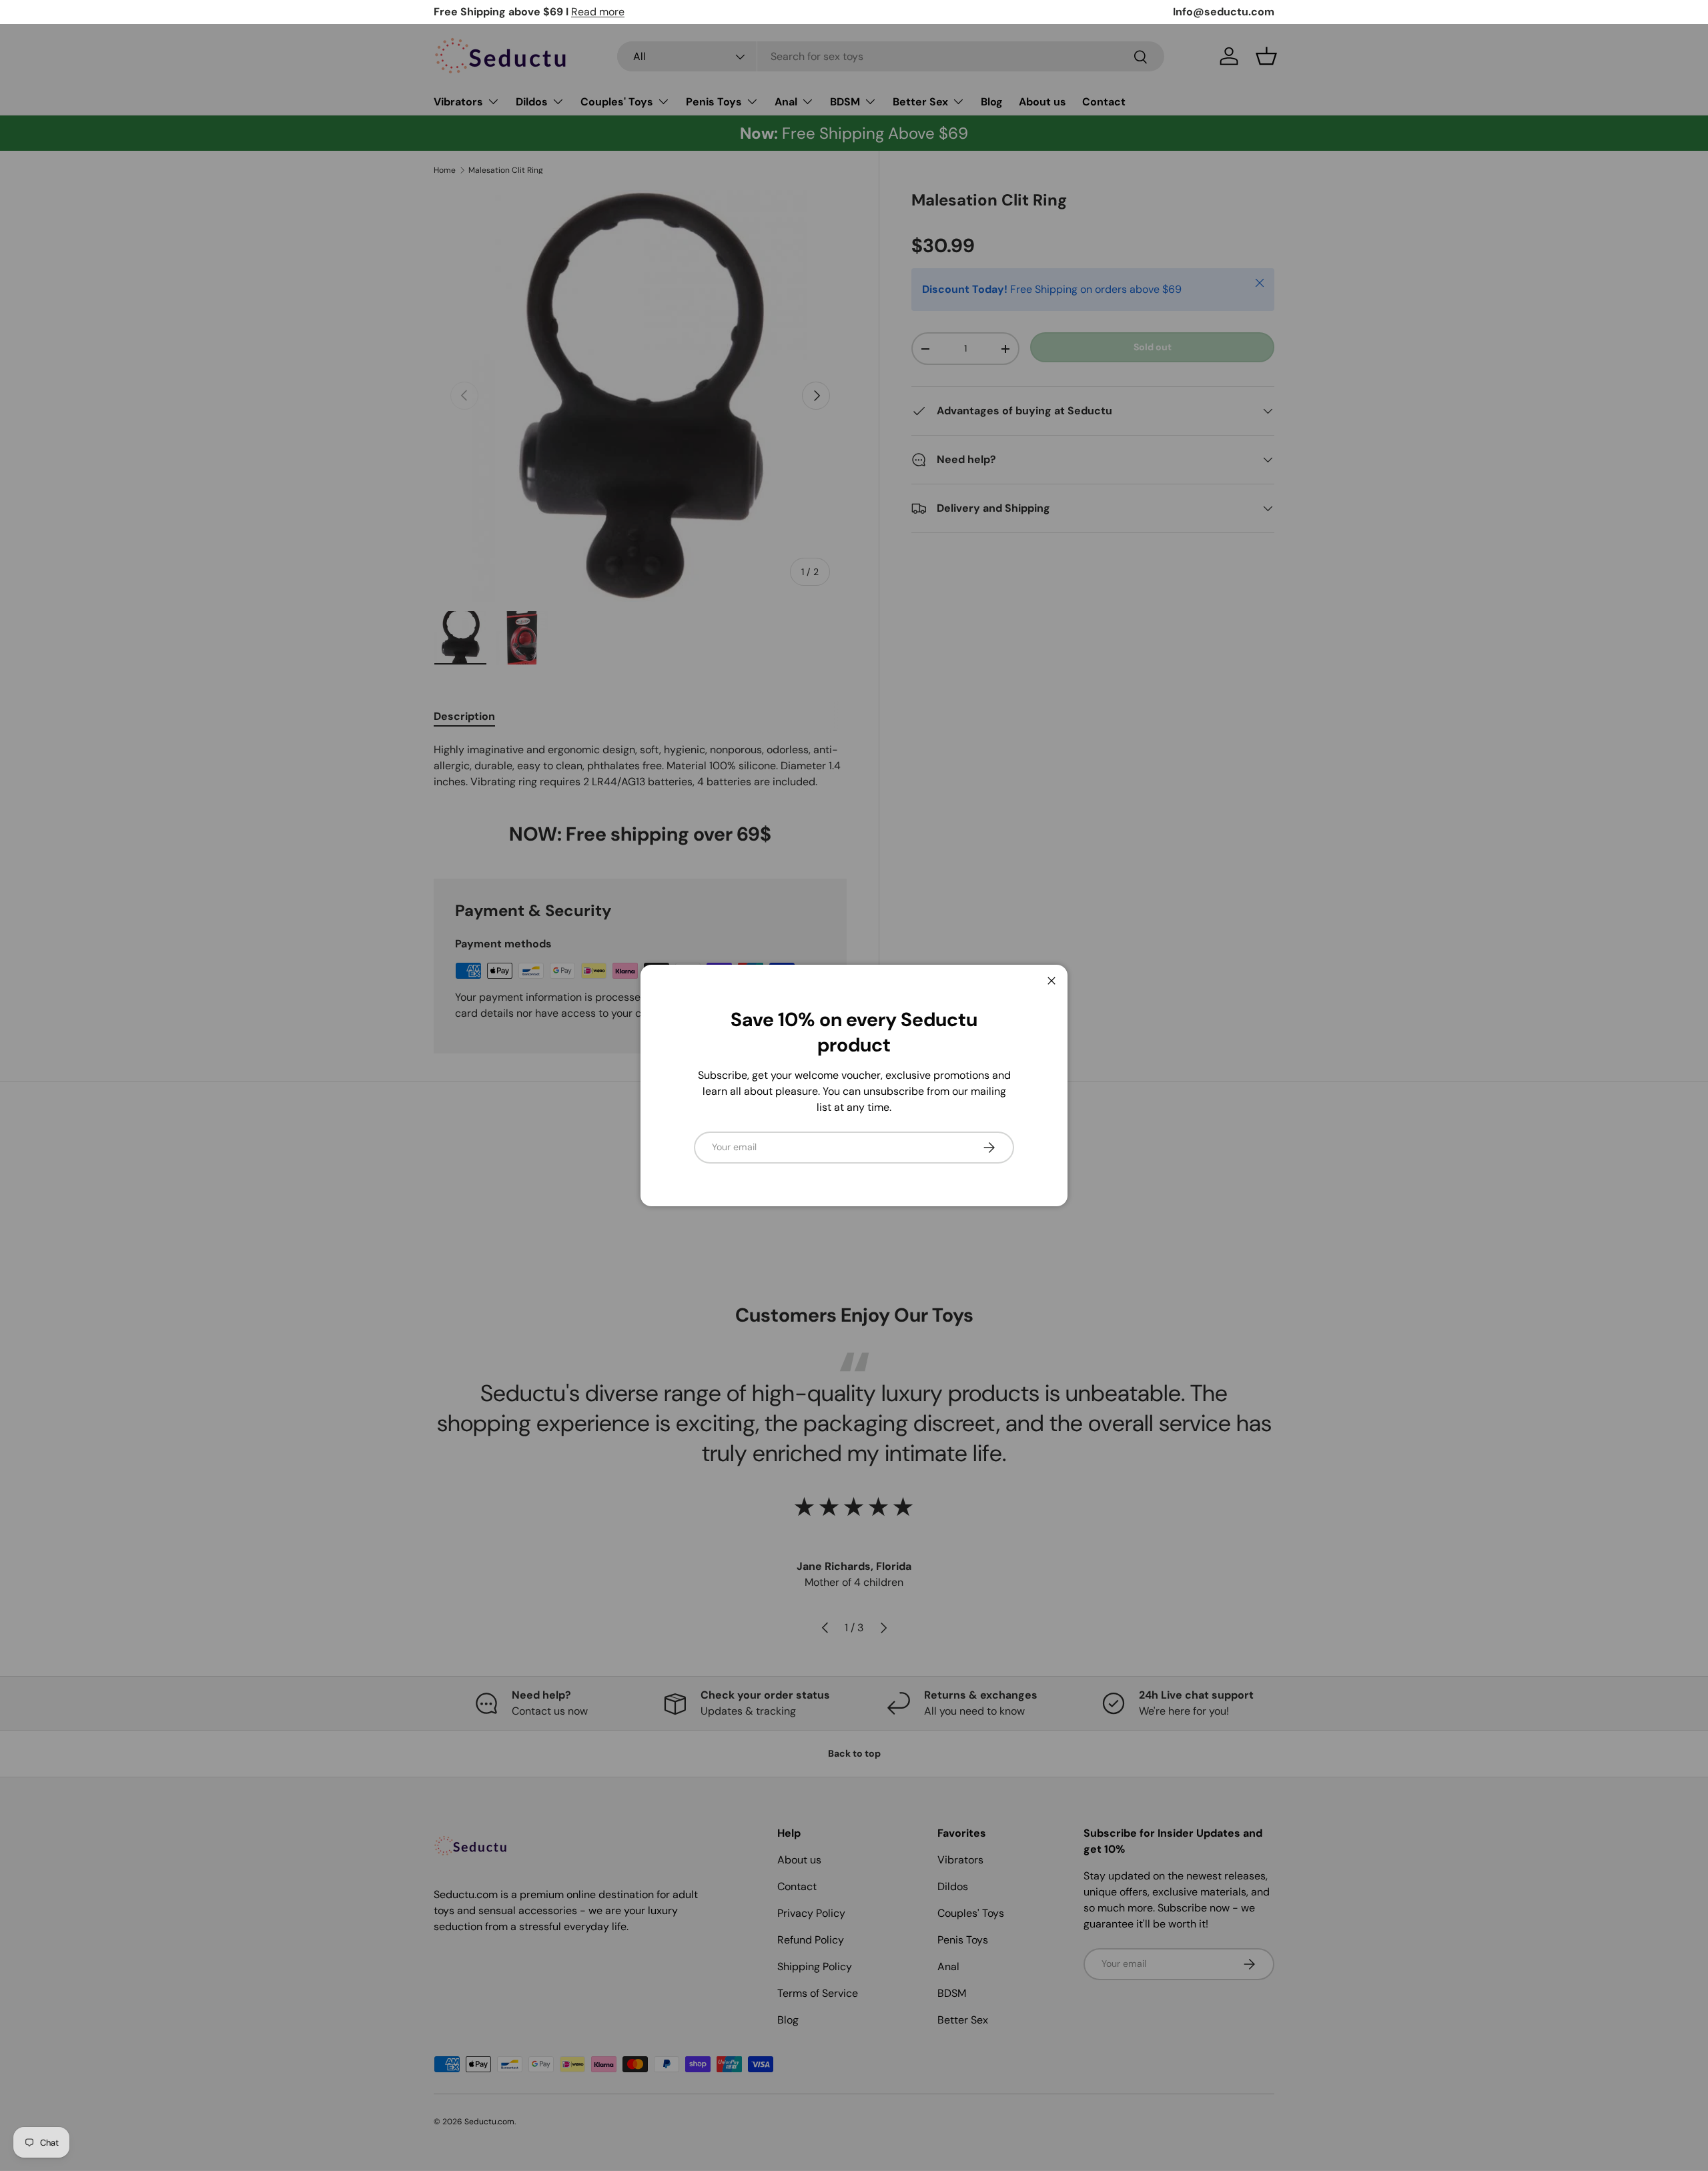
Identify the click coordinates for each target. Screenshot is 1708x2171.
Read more (598, 12)
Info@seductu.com (1224, 12)
